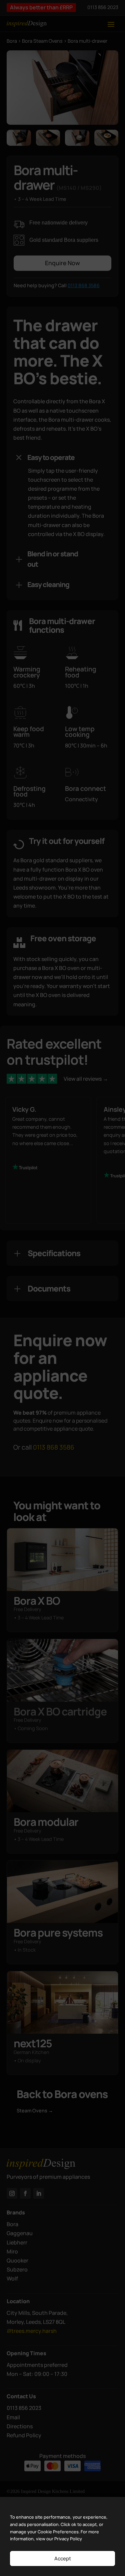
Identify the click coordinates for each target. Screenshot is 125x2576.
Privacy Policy (68, 2539)
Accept (63, 2558)
